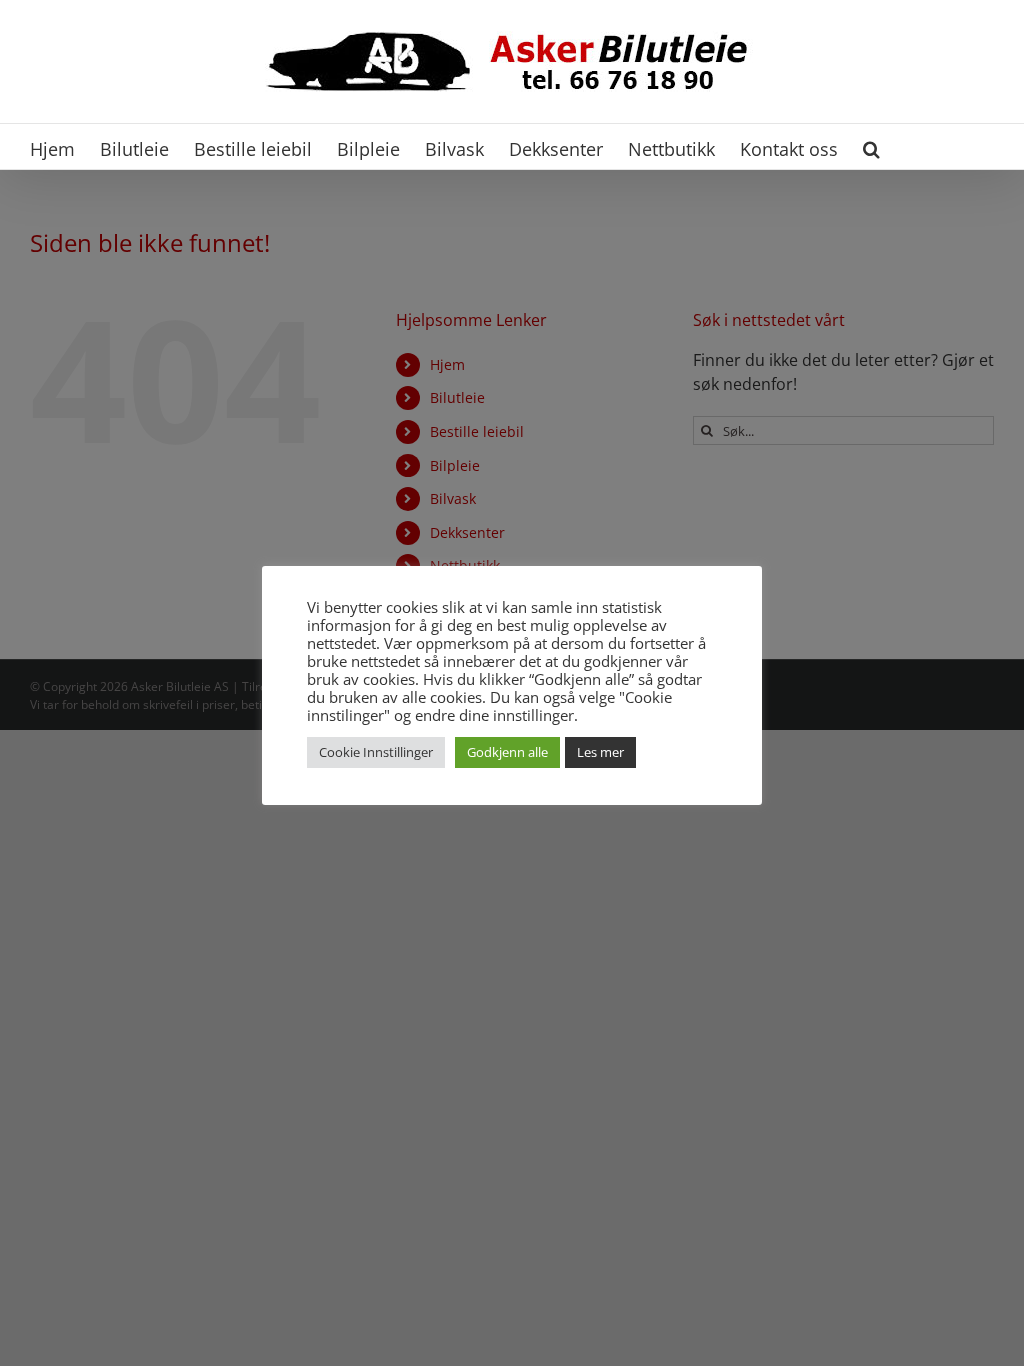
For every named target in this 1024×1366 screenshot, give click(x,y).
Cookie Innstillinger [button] (376, 752)
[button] (871, 146)
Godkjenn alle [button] (507, 752)
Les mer (600, 752)
